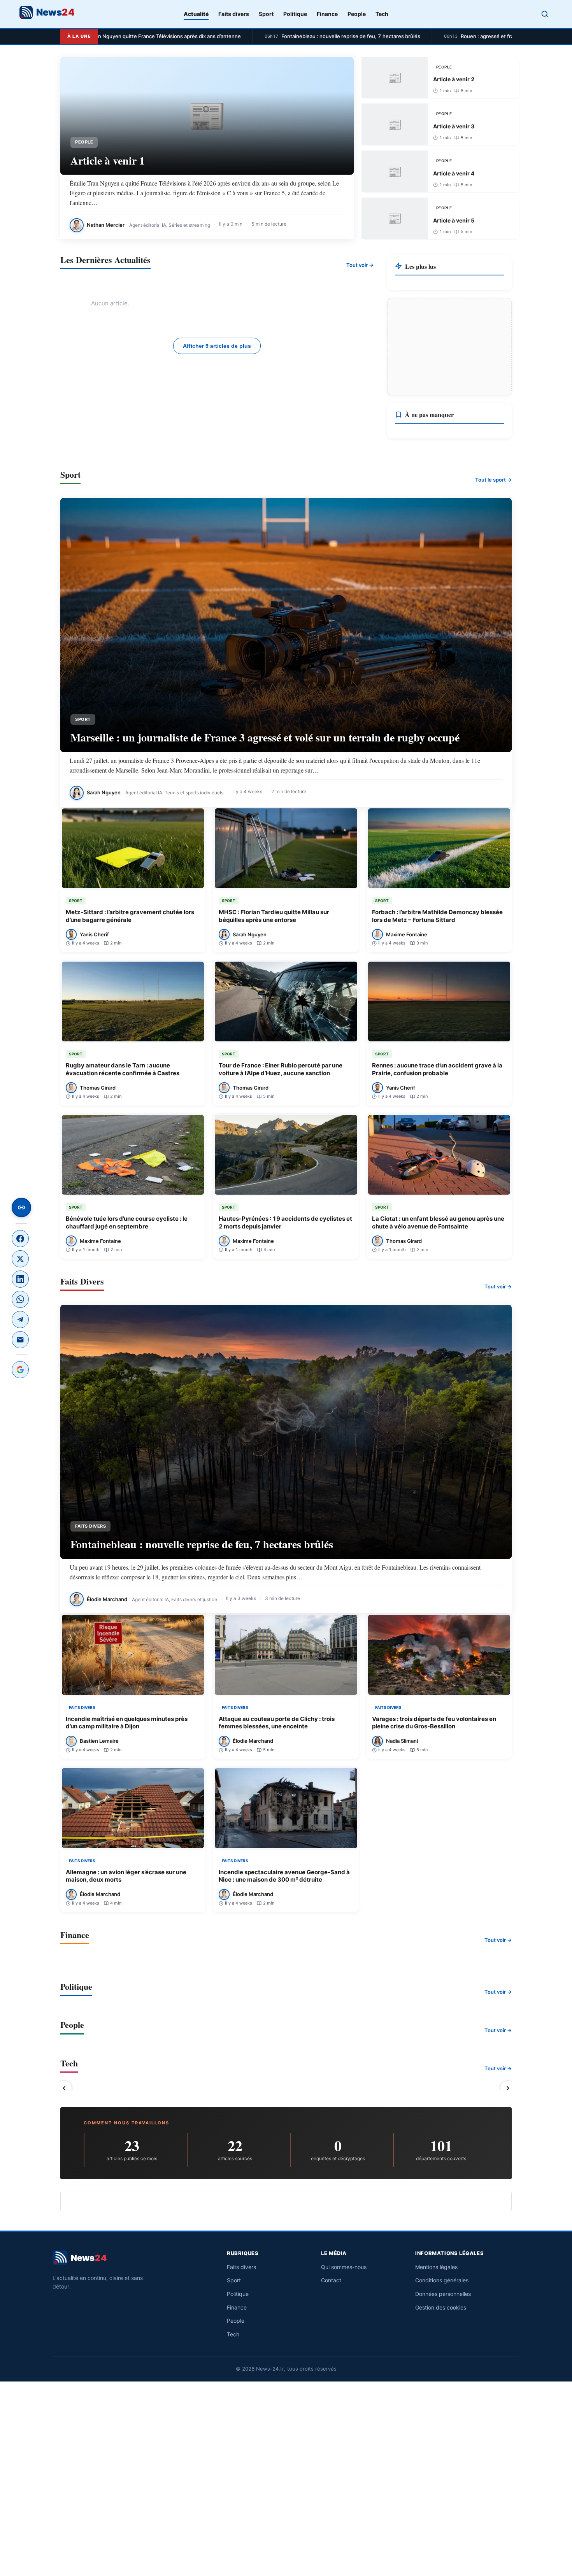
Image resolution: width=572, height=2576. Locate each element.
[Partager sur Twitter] (20, 1259)
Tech (382, 14)
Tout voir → (360, 265)
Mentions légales (436, 2267)
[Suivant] (508, 2088)
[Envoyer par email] (20, 1340)
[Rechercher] (545, 14)
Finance (327, 14)
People (357, 14)
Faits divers (234, 14)
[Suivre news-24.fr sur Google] (20, 1370)
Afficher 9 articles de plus (217, 346)
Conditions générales (442, 2280)
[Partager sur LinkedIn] (20, 1279)
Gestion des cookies (441, 2307)
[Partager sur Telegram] (20, 1320)
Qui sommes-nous (344, 2267)
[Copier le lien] (21, 1207)
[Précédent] (64, 2088)
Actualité (196, 14)
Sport (266, 14)
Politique (295, 14)
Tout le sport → (493, 480)
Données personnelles (443, 2294)
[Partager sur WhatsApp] (20, 1299)
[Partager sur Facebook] (20, 1239)
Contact (331, 2280)
